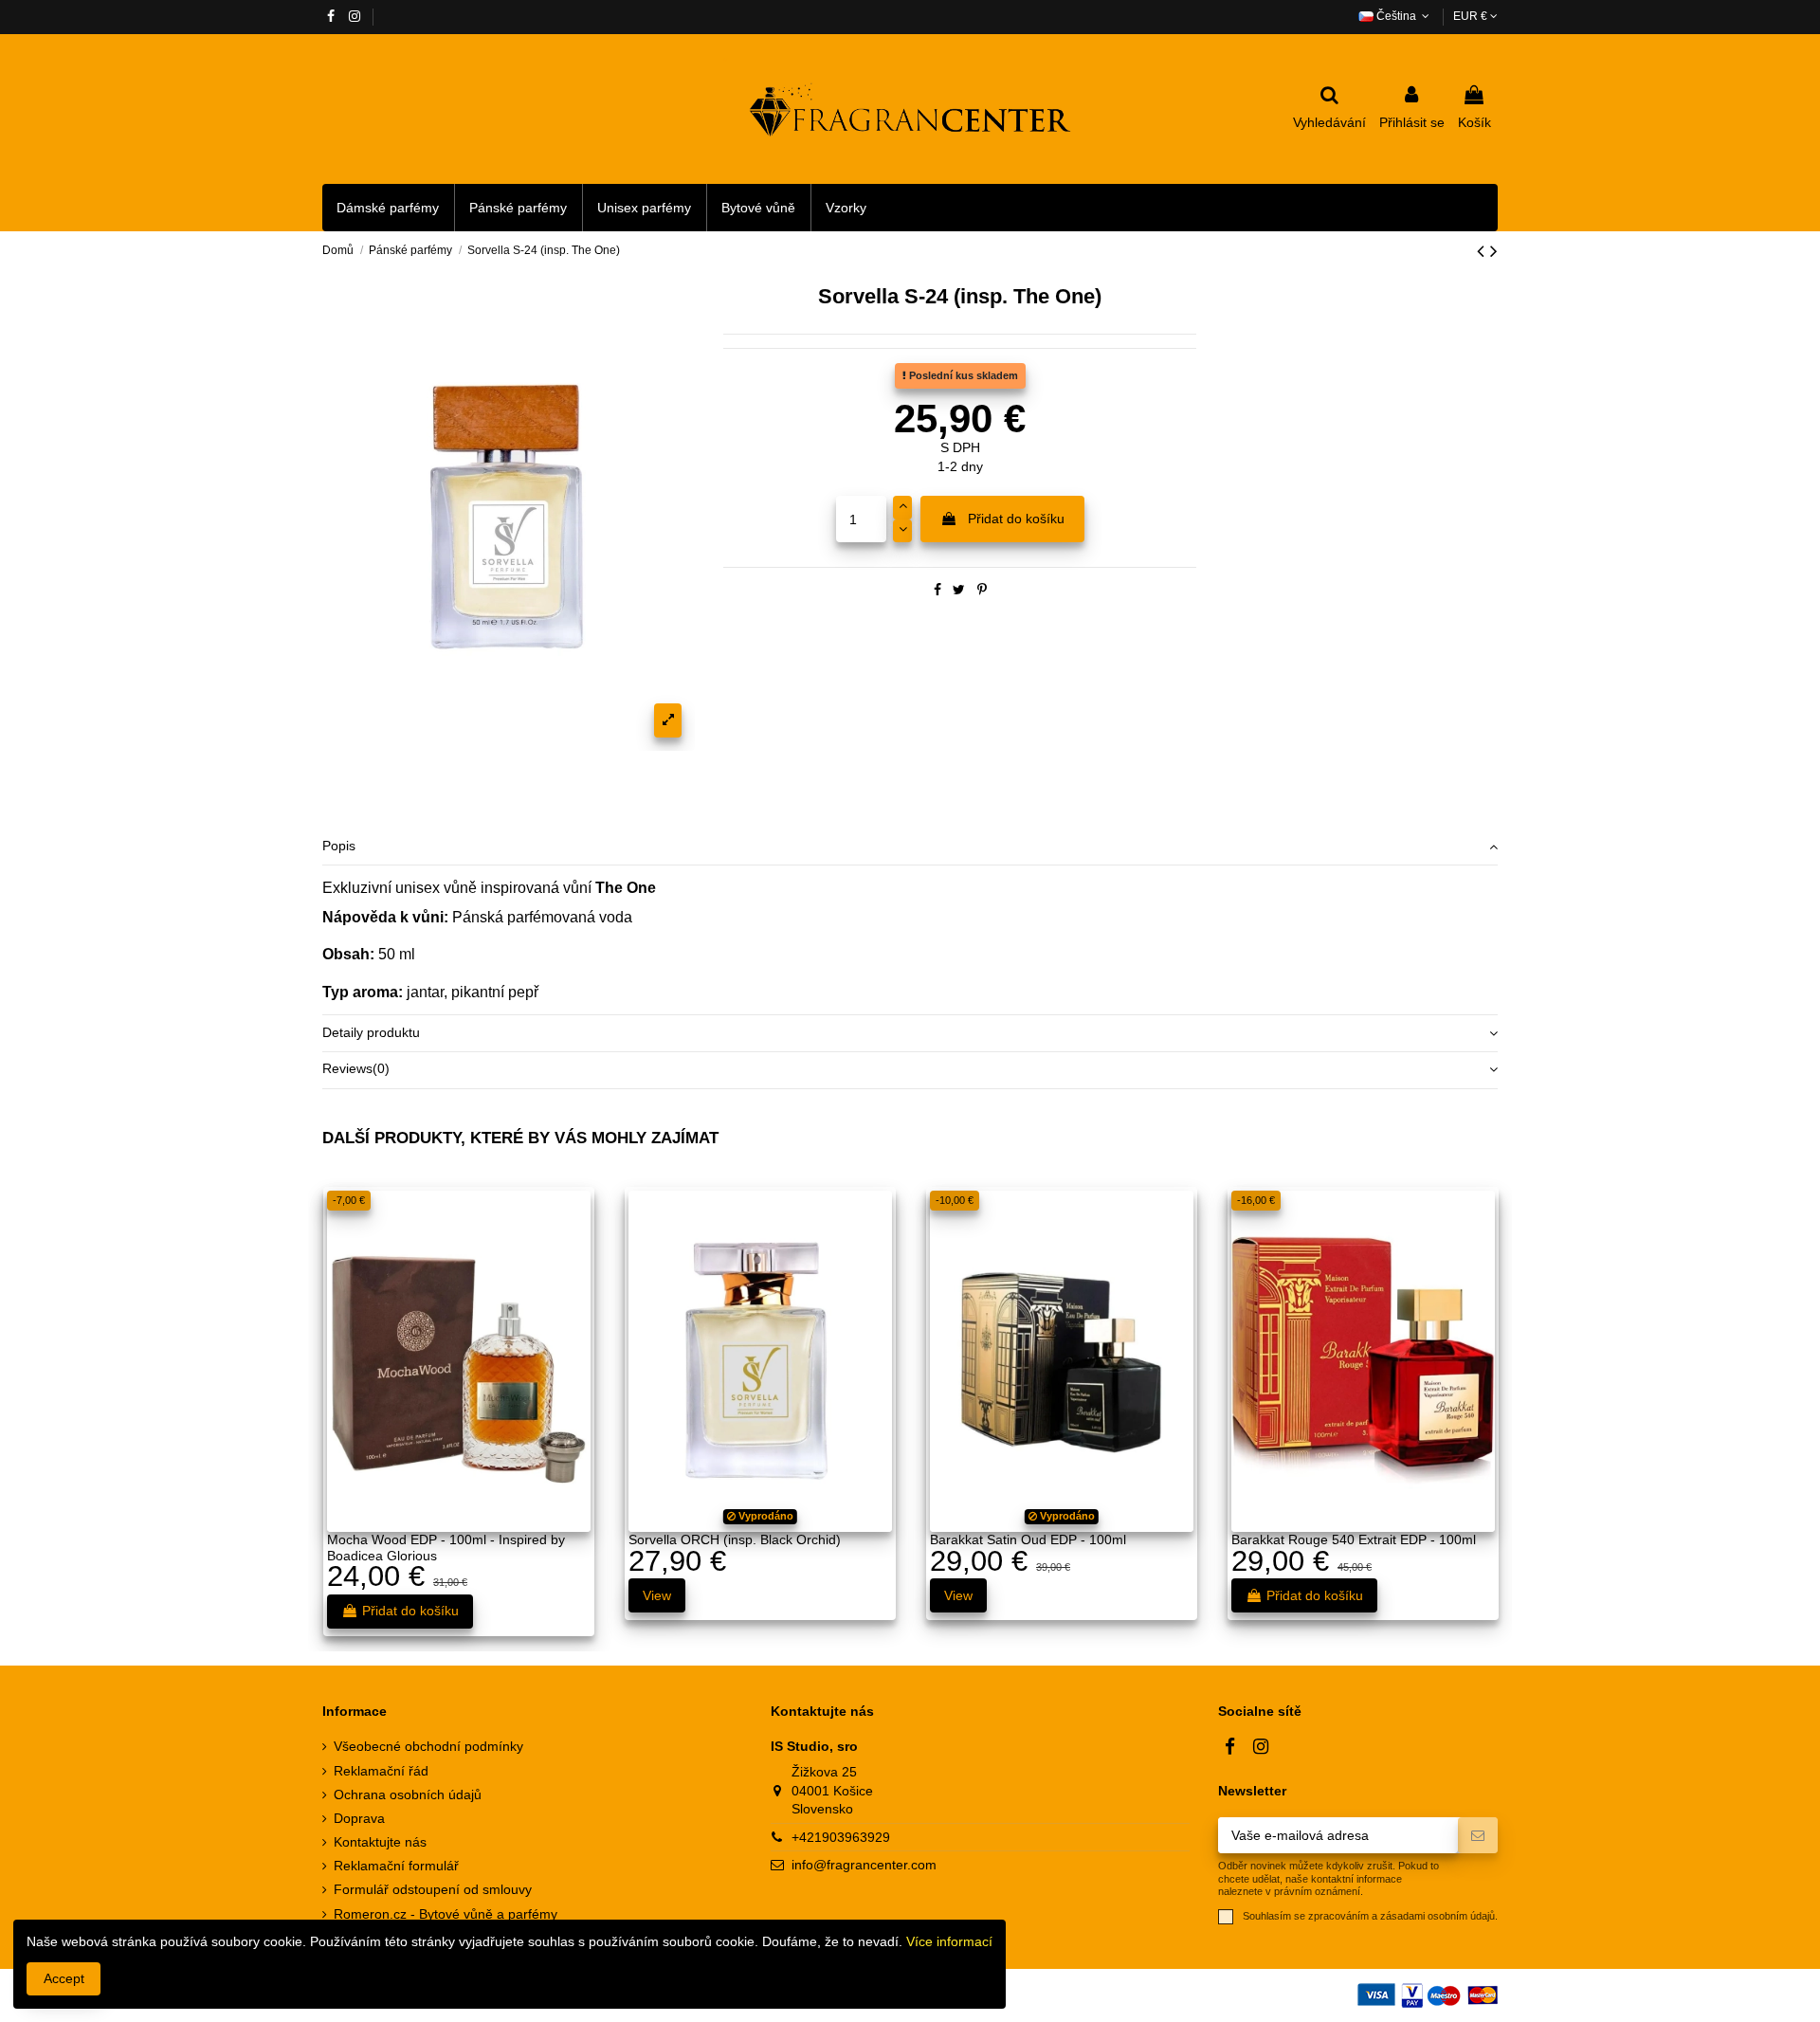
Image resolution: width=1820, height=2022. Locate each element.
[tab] (910, 848)
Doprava (359, 1818)
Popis (339, 846)
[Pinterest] (982, 590)
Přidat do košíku (1016, 519)
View (657, 1595)
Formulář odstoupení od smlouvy (433, 1889)
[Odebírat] (1478, 1835)
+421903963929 (841, 1837)
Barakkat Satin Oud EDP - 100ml (1028, 1539)
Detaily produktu (371, 1032)
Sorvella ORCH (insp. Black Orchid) (735, 1539)
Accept (64, 1978)
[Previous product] (1483, 251)
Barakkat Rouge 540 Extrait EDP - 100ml (1354, 1539)
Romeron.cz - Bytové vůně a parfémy (446, 1914)
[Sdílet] (937, 590)
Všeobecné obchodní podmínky (428, 1746)
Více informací (949, 1941)
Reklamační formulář (396, 1866)
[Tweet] (959, 590)
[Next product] (1494, 251)
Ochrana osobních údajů (408, 1794)
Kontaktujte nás (380, 1842)
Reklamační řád (381, 1771)
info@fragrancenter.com (864, 1865)
